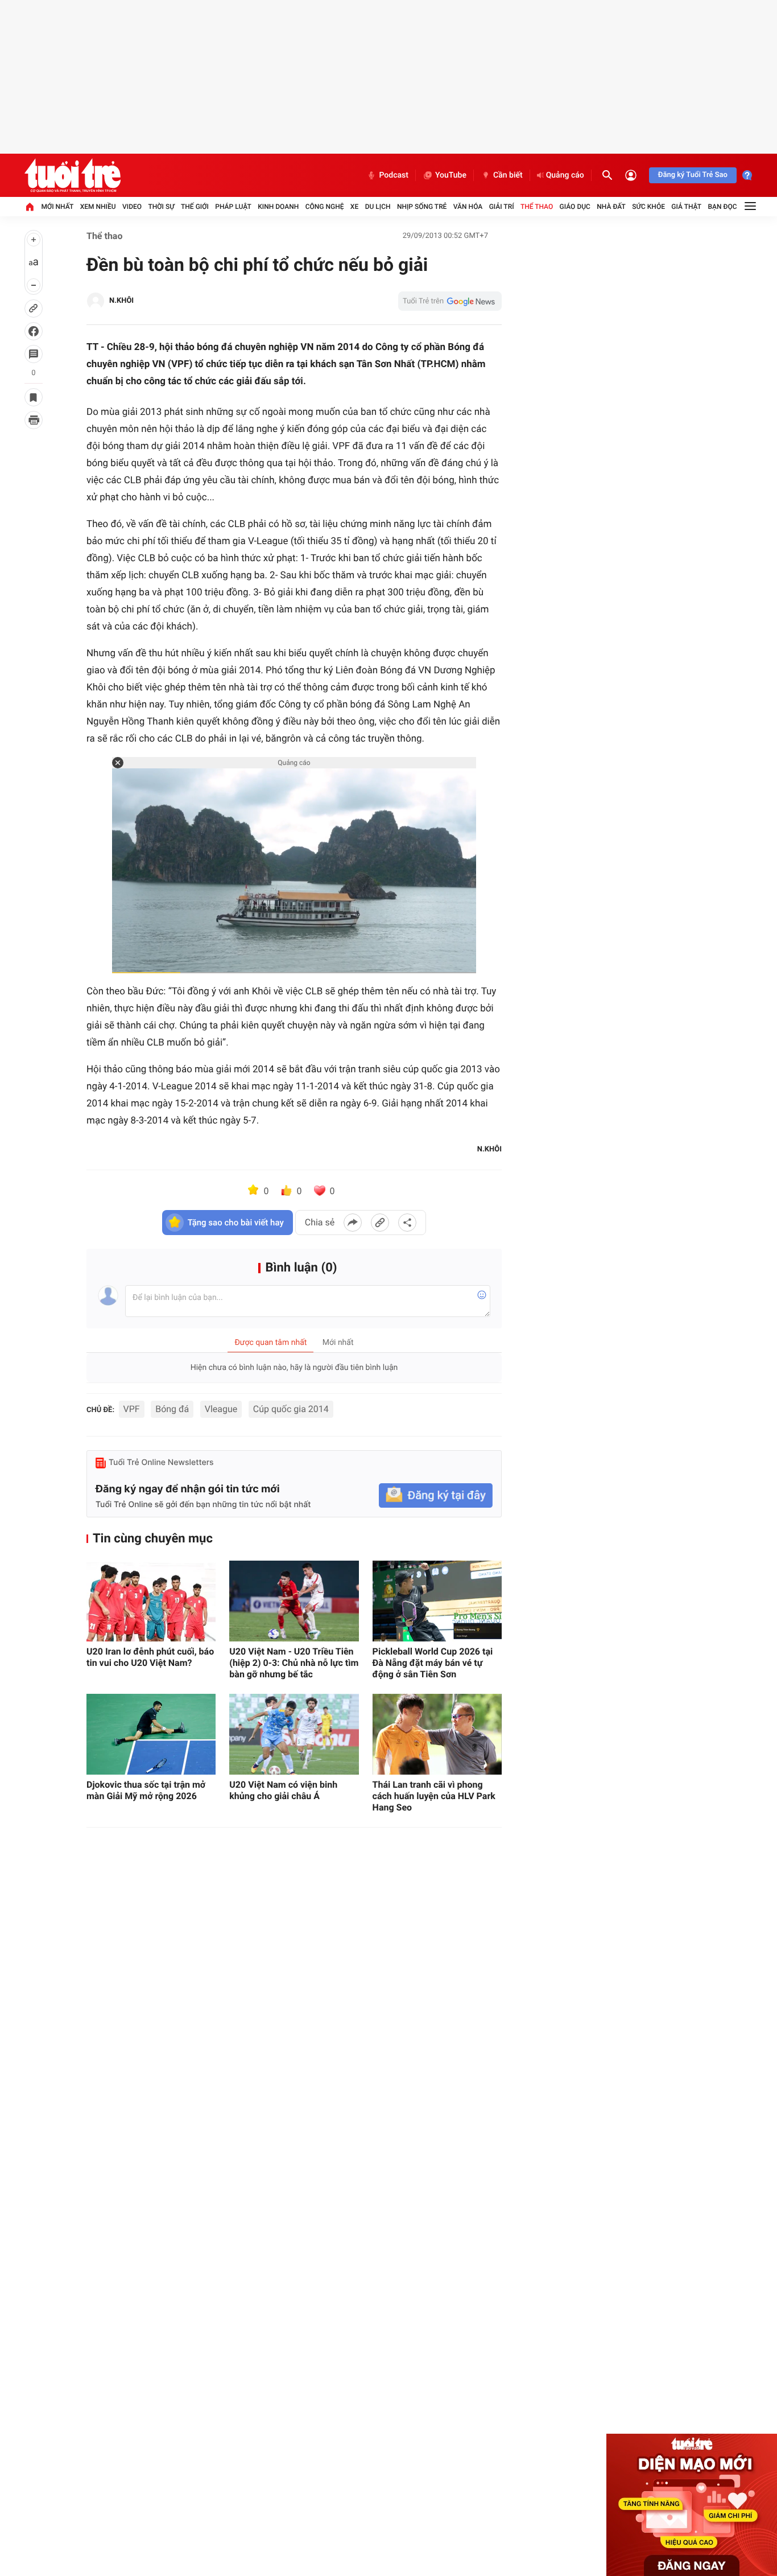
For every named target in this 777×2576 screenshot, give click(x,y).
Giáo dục (575, 207)
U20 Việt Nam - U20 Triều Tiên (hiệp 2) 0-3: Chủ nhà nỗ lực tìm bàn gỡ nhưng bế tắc (294, 1663)
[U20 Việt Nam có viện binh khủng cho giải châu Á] (294, 1734)
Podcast (394, 175)
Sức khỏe (648, 207)
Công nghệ (325, 207)
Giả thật (686, 207)
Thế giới (195, 207)
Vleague (221, 1409)
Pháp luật (233, 207)
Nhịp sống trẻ (422, 207)
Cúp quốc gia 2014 (291, 1409)
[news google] (450, 301)
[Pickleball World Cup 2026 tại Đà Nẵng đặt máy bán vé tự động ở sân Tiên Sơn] (437, 1601)
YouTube (451, 175)
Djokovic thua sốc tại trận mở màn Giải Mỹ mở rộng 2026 (146, 1790)
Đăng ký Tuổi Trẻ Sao (693, 175)
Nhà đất (611, 207)
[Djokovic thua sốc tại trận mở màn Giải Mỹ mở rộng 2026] (151, 1734)
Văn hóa (468, 207)
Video (132, 207)
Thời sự (161, 207)
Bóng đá (172, 1409)
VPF (132, 1409)
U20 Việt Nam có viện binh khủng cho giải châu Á (283, 1790)
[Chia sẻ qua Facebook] (353, 1223)
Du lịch (378, 207)
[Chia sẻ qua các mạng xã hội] (407, 1223)
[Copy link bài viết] (380, 1223)
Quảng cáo (565, 175)
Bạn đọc (723, 207)
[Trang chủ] (30, 207)
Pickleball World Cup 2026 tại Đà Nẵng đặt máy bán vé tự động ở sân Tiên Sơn (433, 1663)
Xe (354, 207)
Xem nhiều (98, 207)
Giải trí (502, 207)
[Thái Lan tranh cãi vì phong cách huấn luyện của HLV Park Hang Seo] (437, 1734)
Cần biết (508, 175)
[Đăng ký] (436, 1495)
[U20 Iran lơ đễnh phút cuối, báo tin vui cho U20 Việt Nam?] (151, 1601)
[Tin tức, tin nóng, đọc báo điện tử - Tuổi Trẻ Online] (73, 175)
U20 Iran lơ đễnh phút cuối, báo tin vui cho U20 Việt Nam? (150, 1657)
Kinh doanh (278, 207)
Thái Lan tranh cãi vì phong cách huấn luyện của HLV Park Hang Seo (434, 1796)
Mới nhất (57, 207)
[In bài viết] (34, 420)
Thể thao (537, 207)
